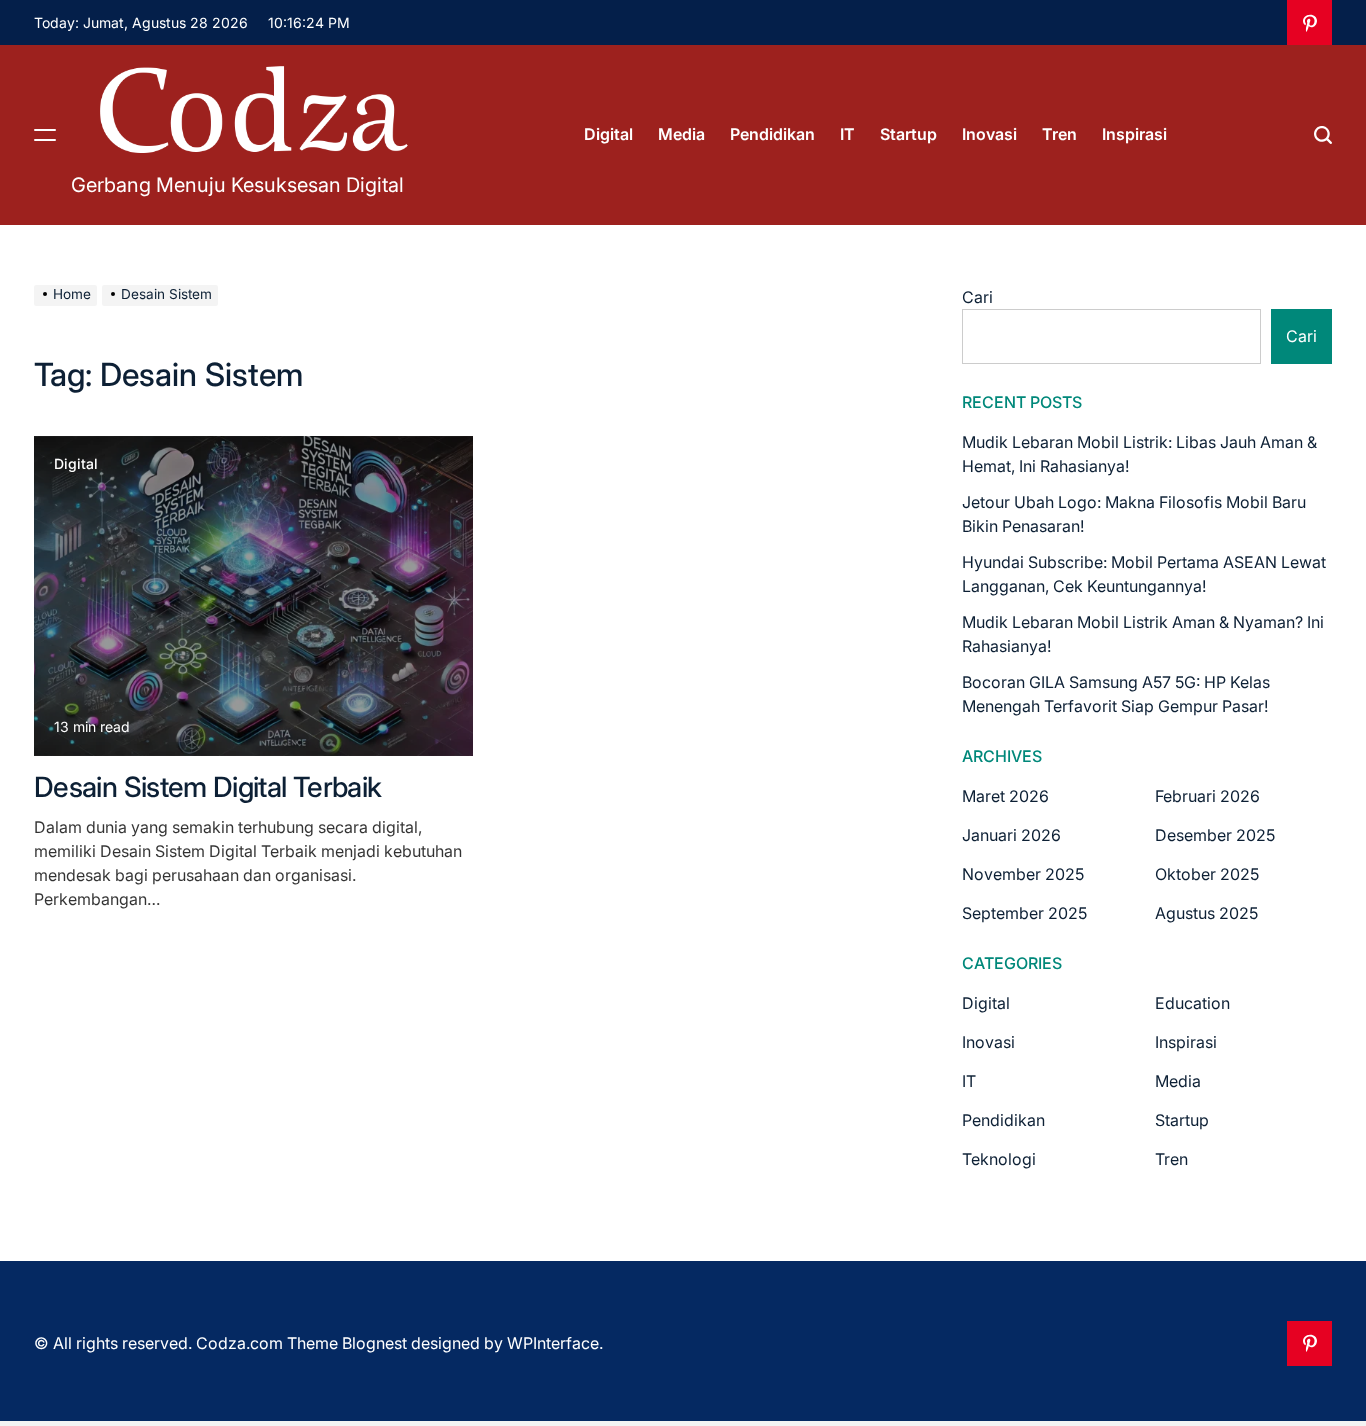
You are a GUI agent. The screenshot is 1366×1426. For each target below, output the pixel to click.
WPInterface (553, 1343)
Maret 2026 (1005, 796)
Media (681, 134)
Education (1192, 1003)
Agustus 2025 (1206, 913)
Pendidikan (772, 134)
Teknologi (999, 1159)
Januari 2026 (1011, 835)
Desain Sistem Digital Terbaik (207, 787)
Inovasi (989, 134)
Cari (977, 297)
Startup (908, 134)
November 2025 (1023, 874)
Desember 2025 (1215, 835)
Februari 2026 (1207, 796)
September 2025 (1024, 913)
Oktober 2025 (1207, 874)
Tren (1059, 134)
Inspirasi (1134, 134)
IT (847, 134)
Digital (608, 134)
